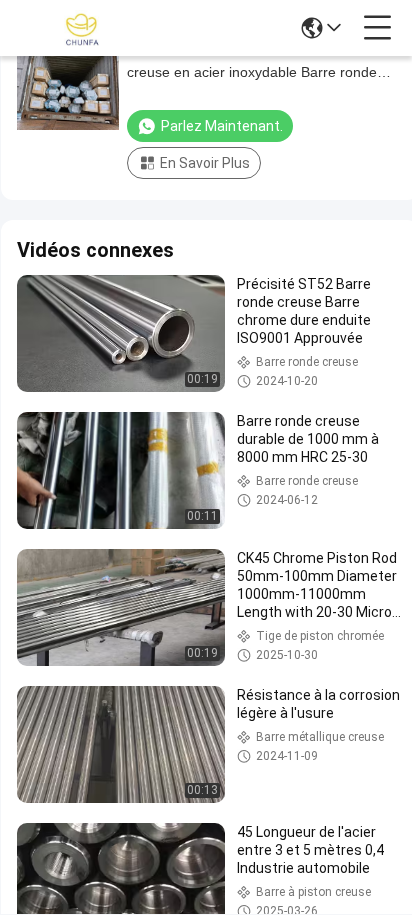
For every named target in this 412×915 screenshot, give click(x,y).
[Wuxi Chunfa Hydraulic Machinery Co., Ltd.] (82, 28)
